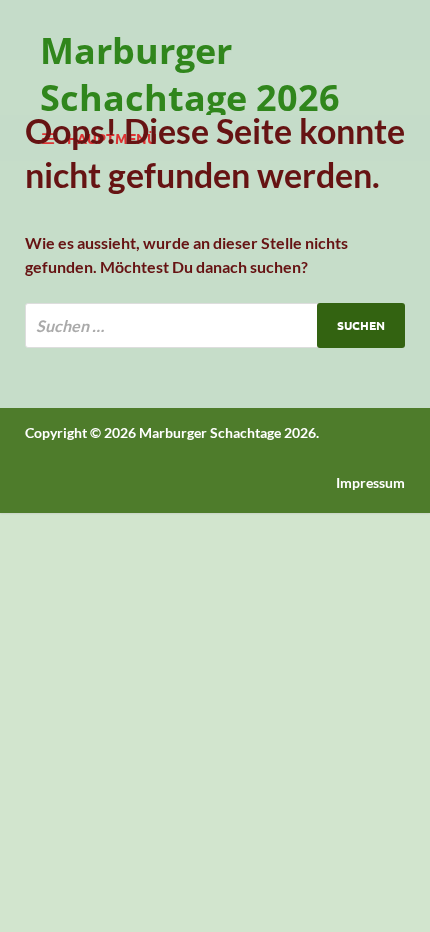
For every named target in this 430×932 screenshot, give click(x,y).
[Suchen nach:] (215, 325)
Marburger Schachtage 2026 (190, 74)
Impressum (370, 482)
